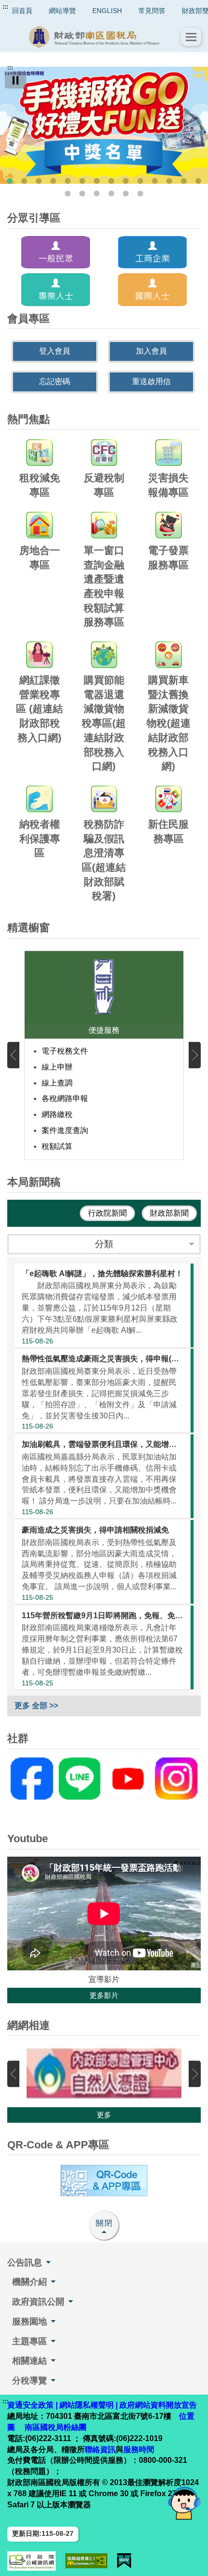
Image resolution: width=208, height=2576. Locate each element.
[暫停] (15, 80)
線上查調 (57, 1083)
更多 (104, 2115)
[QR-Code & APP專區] (104, 2181)
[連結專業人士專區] (56, 290)
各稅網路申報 (65, 1098)
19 (126, 194)
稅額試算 (57, 1146)
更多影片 (104, 1995)
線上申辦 (57, 1067)
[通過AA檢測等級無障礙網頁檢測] (86, 2561)
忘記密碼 (55, 381)
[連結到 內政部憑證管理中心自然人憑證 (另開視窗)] (104, 2074)
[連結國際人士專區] (152, 290)
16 (82, 194)
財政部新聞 (169, 1213)
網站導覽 (62, 11)
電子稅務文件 (65, 1051)
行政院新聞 (107, 1213)
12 (169, 181)
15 (68, 194)
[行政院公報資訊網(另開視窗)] (31, 2561)
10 (140, 181)
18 (111, 194)
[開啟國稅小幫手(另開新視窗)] (184, 2503)
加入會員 (151, 351)
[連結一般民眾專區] (56, 253)
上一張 (13, 1055)
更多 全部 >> (36, 1705)
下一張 (195, 1055)
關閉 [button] (104, 2223)
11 (155, 181)
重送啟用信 (151, 381)
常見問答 (152, 11)
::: (5, 7)
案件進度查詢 (65, 1130)
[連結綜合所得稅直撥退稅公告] (104, 125)
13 (184, 181)
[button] (191, 37)
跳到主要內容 (26, 7)
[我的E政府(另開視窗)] (124, 2561)
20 (140, 194)
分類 (104, 1244)
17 (97, 194)
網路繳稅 (57, 1114)
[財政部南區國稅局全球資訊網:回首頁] (94, 37)
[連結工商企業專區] (152, 253)
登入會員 (55, 351)
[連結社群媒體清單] (104, 1779)
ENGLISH (107, 11)
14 (198, 181)
